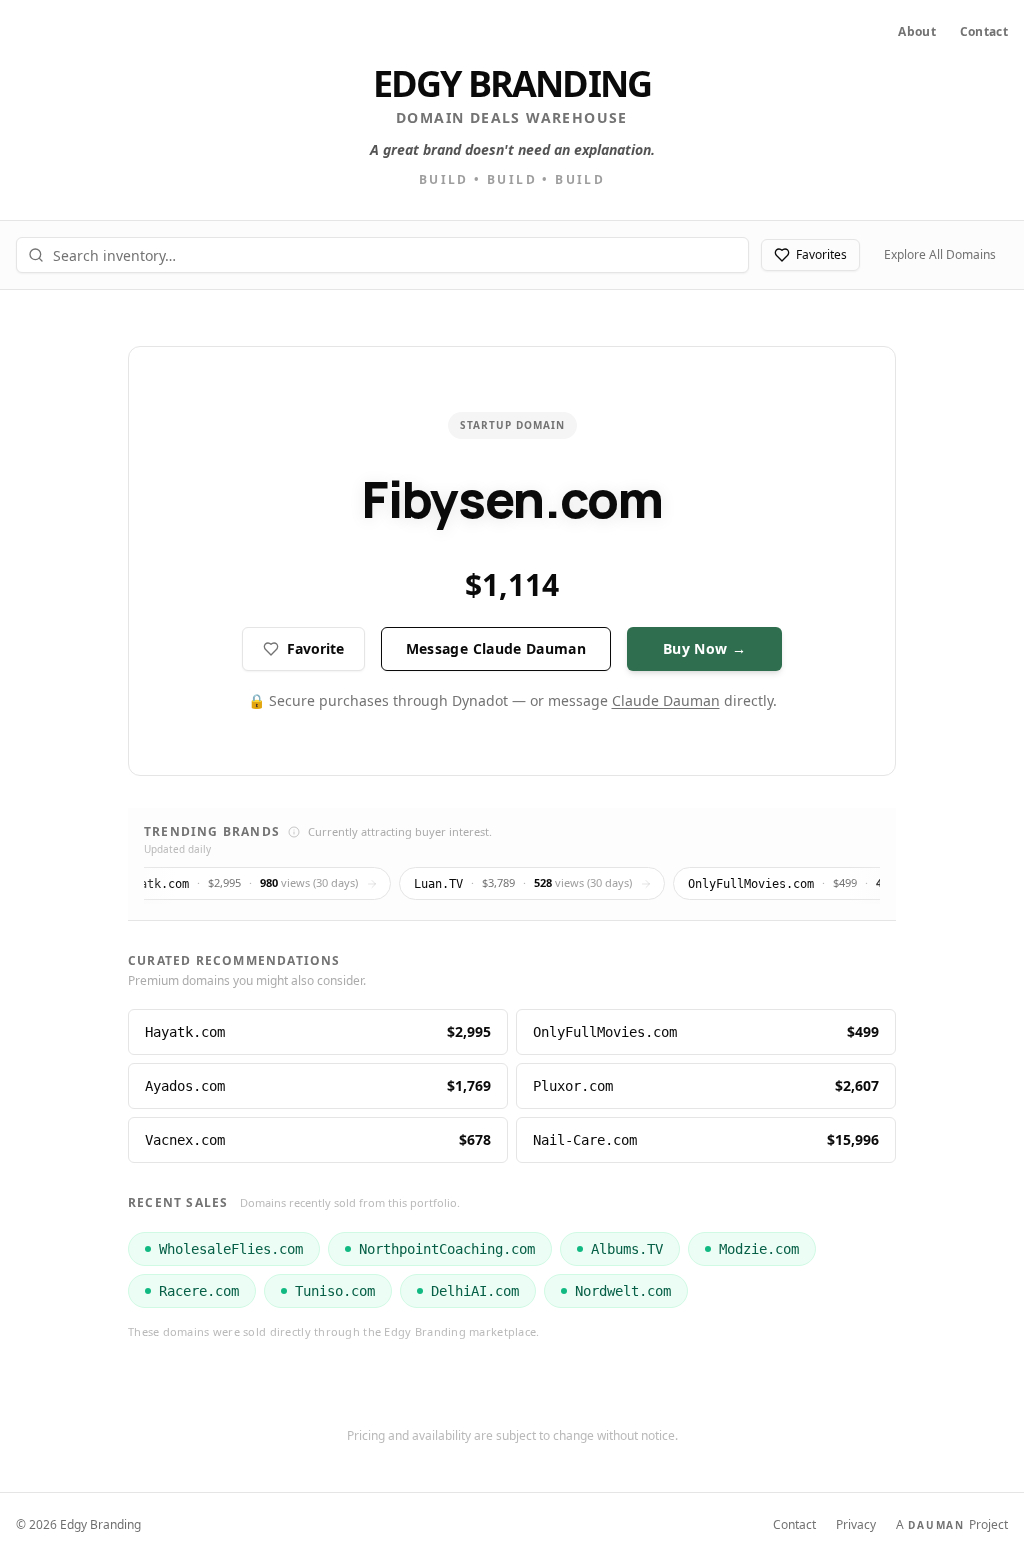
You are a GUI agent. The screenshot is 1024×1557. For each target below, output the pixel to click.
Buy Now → (704, 648)
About (917, 32)
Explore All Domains (940, 254)
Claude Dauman (666, 700)
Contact (984, 32)
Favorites (821, 254)
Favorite (315, 648)
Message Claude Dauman (496, 648)
